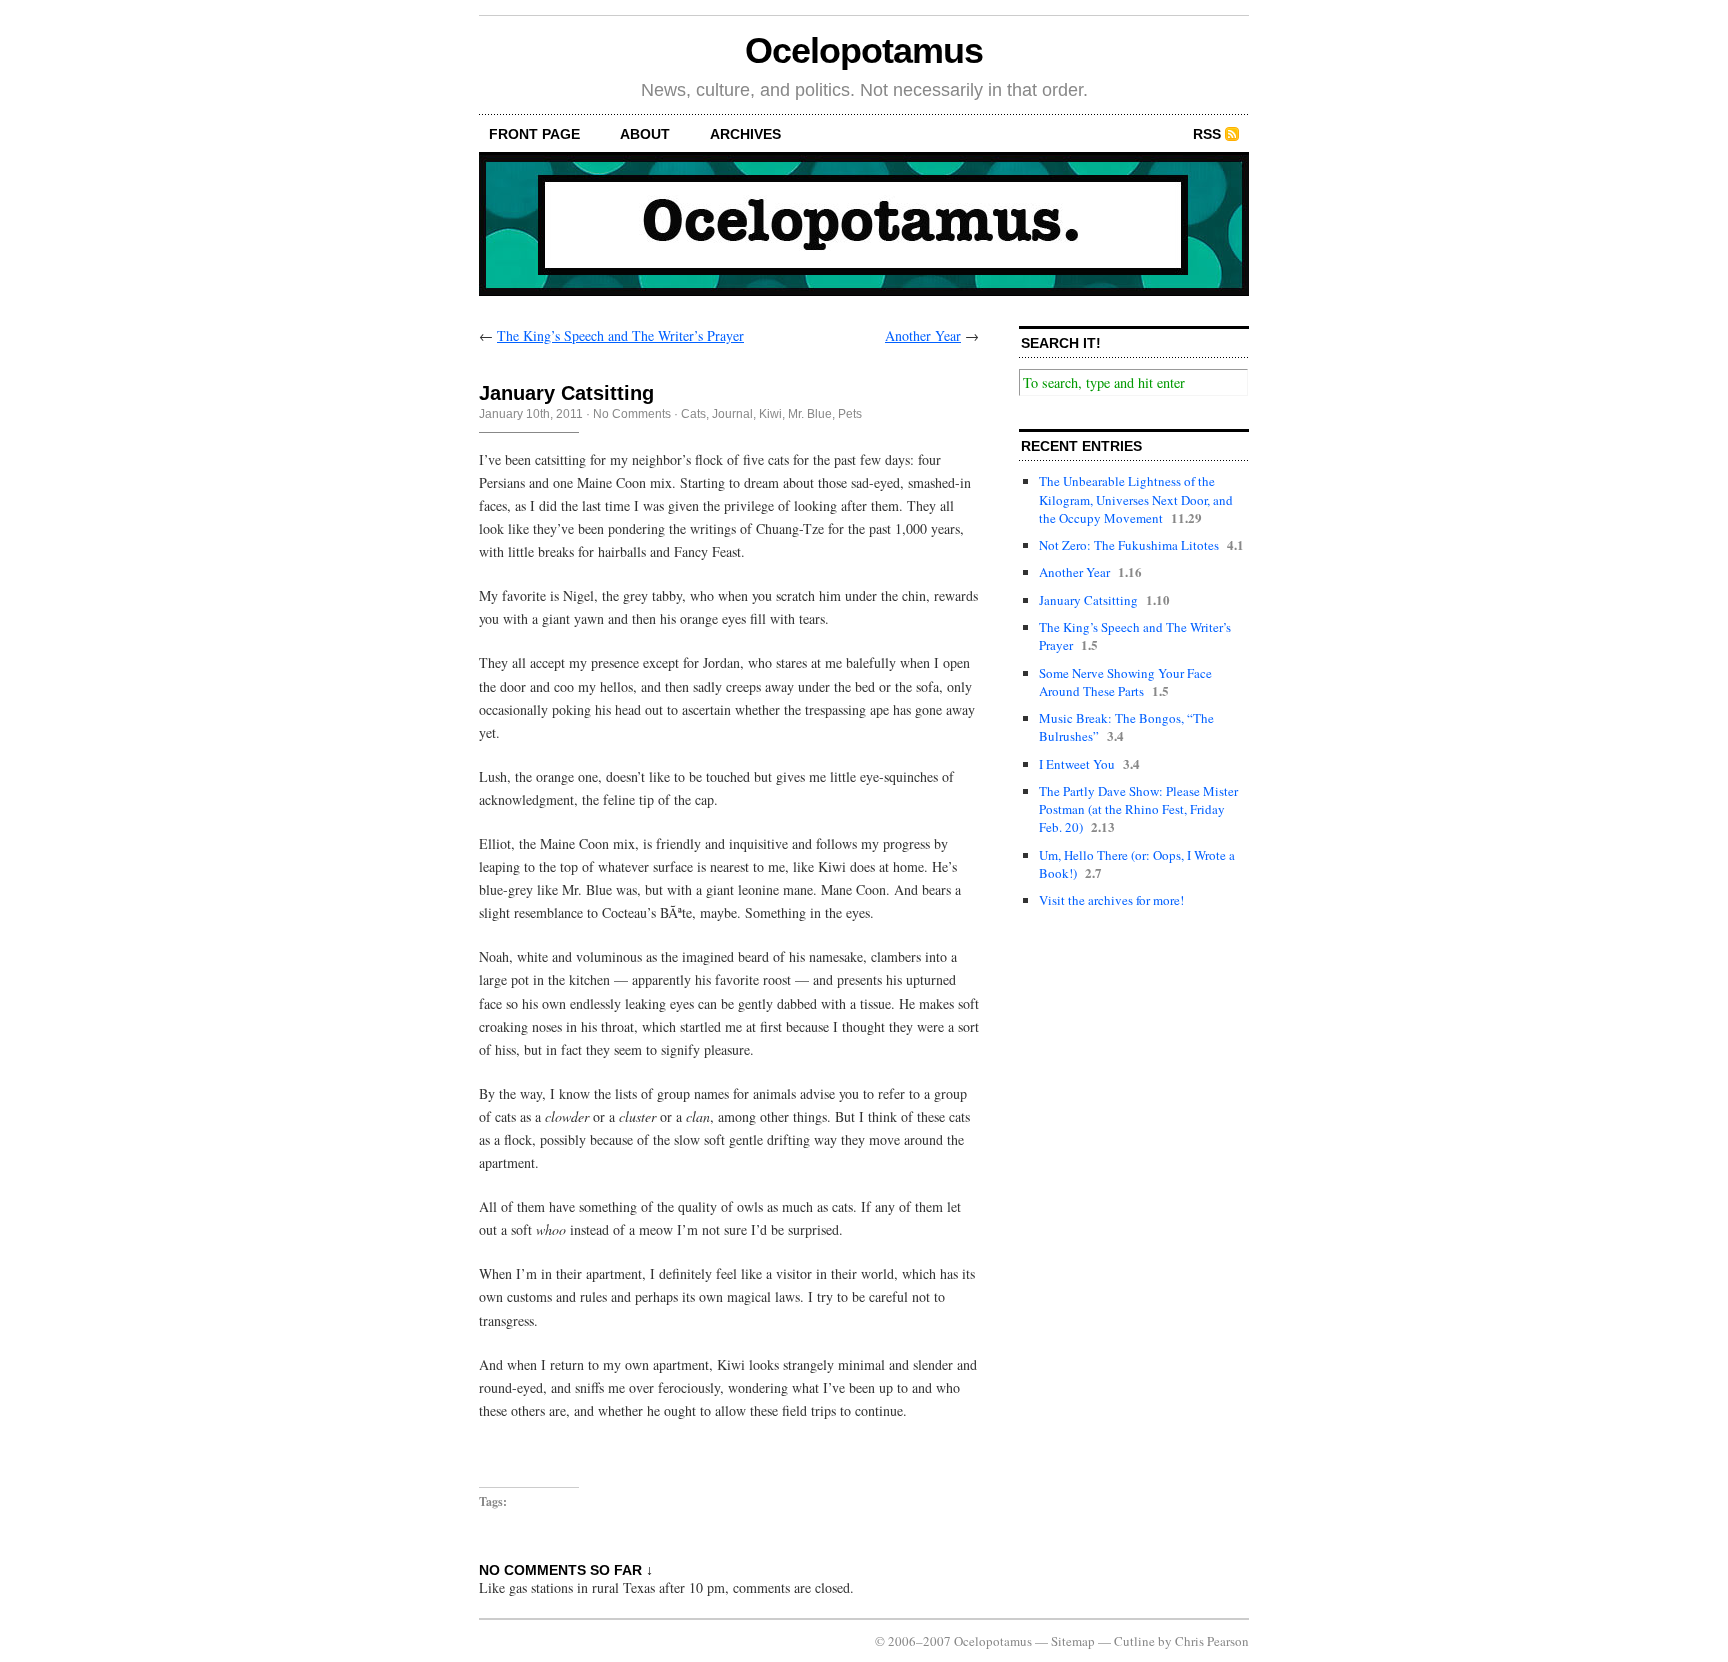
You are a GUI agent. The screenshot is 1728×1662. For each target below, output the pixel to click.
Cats (693, 414)
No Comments (632, 414)
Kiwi (770, 414)
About (645, 134)
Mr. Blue (810, 414)
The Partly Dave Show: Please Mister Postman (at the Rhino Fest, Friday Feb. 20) (1138, 809)
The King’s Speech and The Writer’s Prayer (620, 335)
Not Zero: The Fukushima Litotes (1129, 545)
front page (534, 134)
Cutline (1134, 1641)
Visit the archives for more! (1111, 900)
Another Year (923, 335)
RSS (1207, 134)
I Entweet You (1077, 764)
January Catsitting (1088, 600)
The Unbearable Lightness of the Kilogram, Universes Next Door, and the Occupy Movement (1136, 499)
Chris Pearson (1212, 1641)
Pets (850, 414)
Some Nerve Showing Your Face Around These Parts (1125, 682)
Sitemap (1073, 1641)
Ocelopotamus (863, 50)
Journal (732, 414)
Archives (745, 134)
